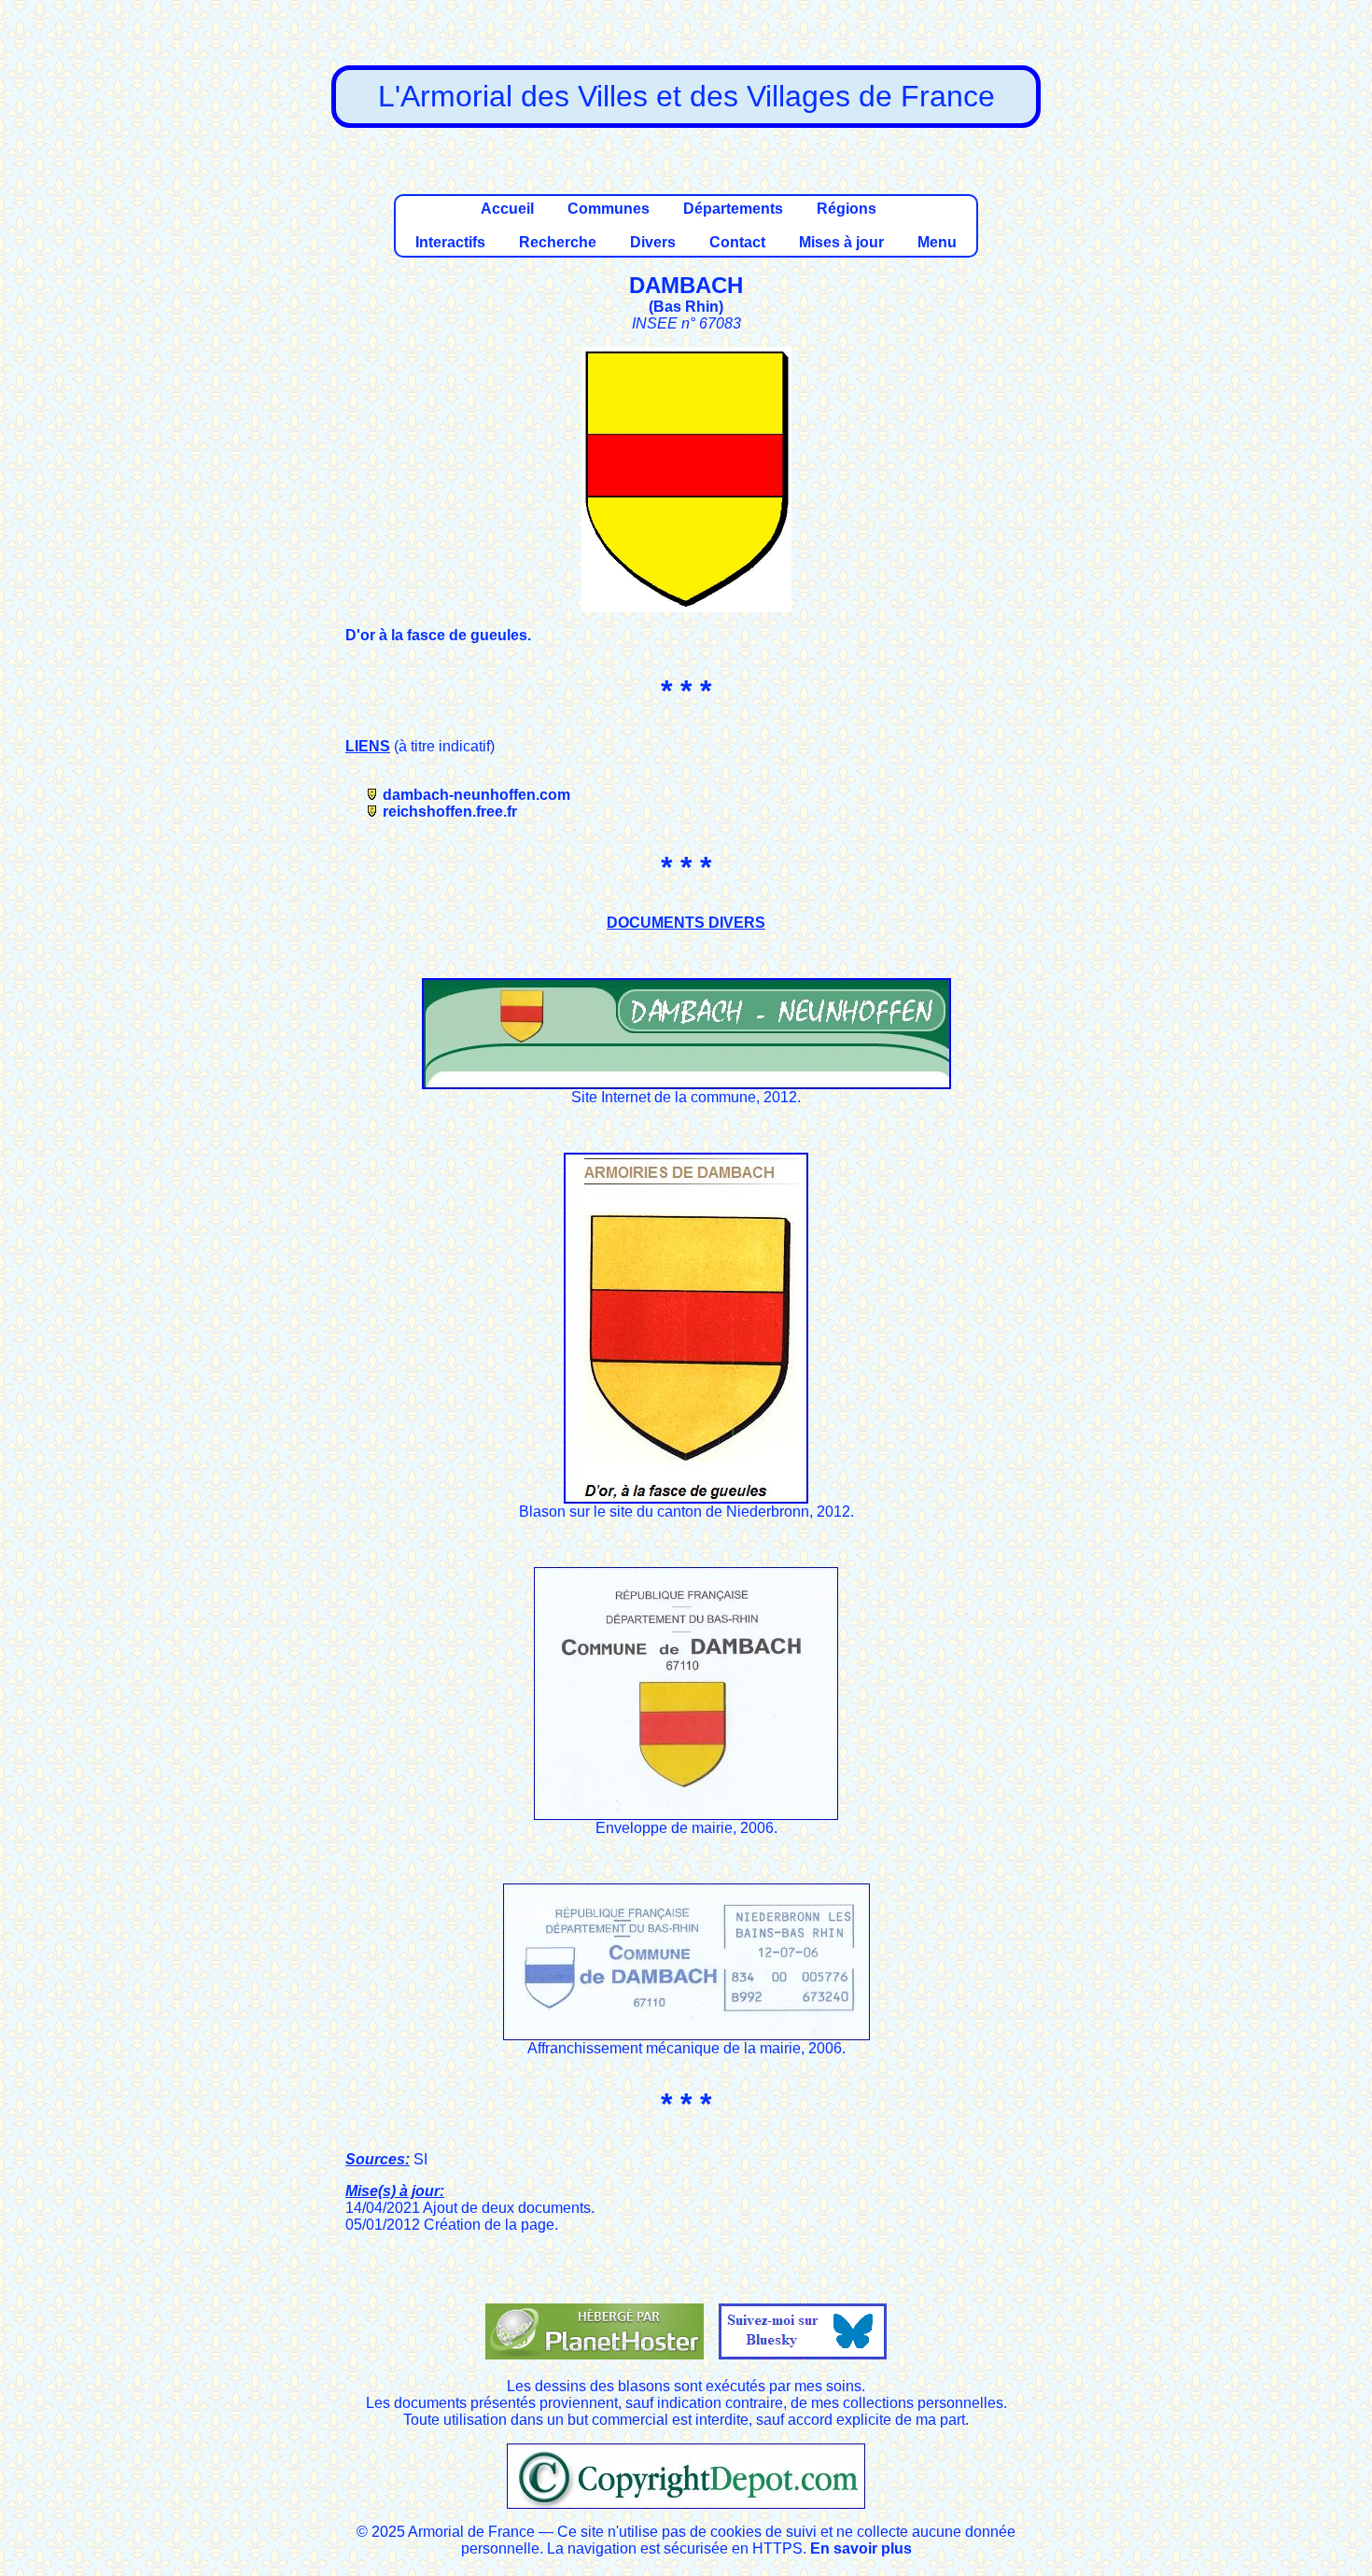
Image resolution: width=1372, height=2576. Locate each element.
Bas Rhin (686, 307)
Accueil (507, 209)
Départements (733, 209)
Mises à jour (841, 242)
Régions (847, 209)
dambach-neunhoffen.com (476, 795)
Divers (653, 242)
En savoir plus (861, 2548)
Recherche (558, 242)
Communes (609, 209)
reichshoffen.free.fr (450, 812)
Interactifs (450, 242)
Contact (737, 242)
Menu (937, 242)
